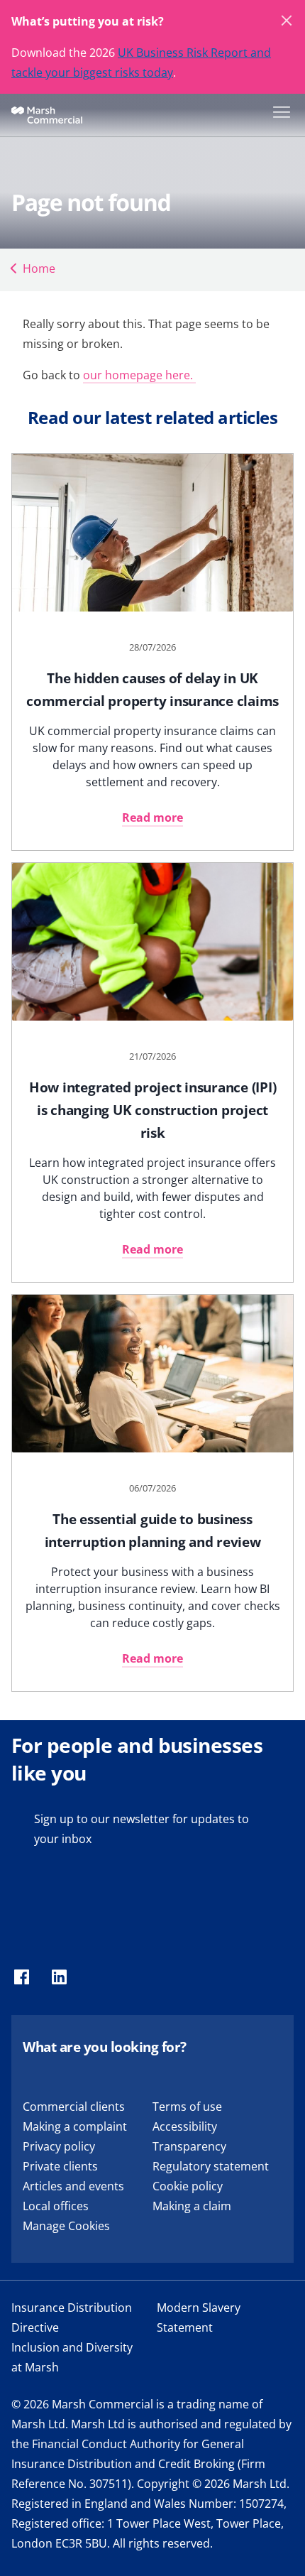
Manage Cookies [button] (66, 2226)
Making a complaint (75, 2126)
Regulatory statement (211, 2166)
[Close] (287, 21)
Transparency (189, 2146)
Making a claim (192, 2206)
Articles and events (73, 2186)
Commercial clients (74, 2107)
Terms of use (187, 2107)
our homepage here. (139, 375)
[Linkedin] (59, 1978)
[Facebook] (22, 1978)
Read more (152, 817)
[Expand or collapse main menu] (279, 111)
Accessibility (185, 2126)
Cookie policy (188, 2186)
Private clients (60, 2166)
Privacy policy (59, 2146)
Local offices (56, 2206)
